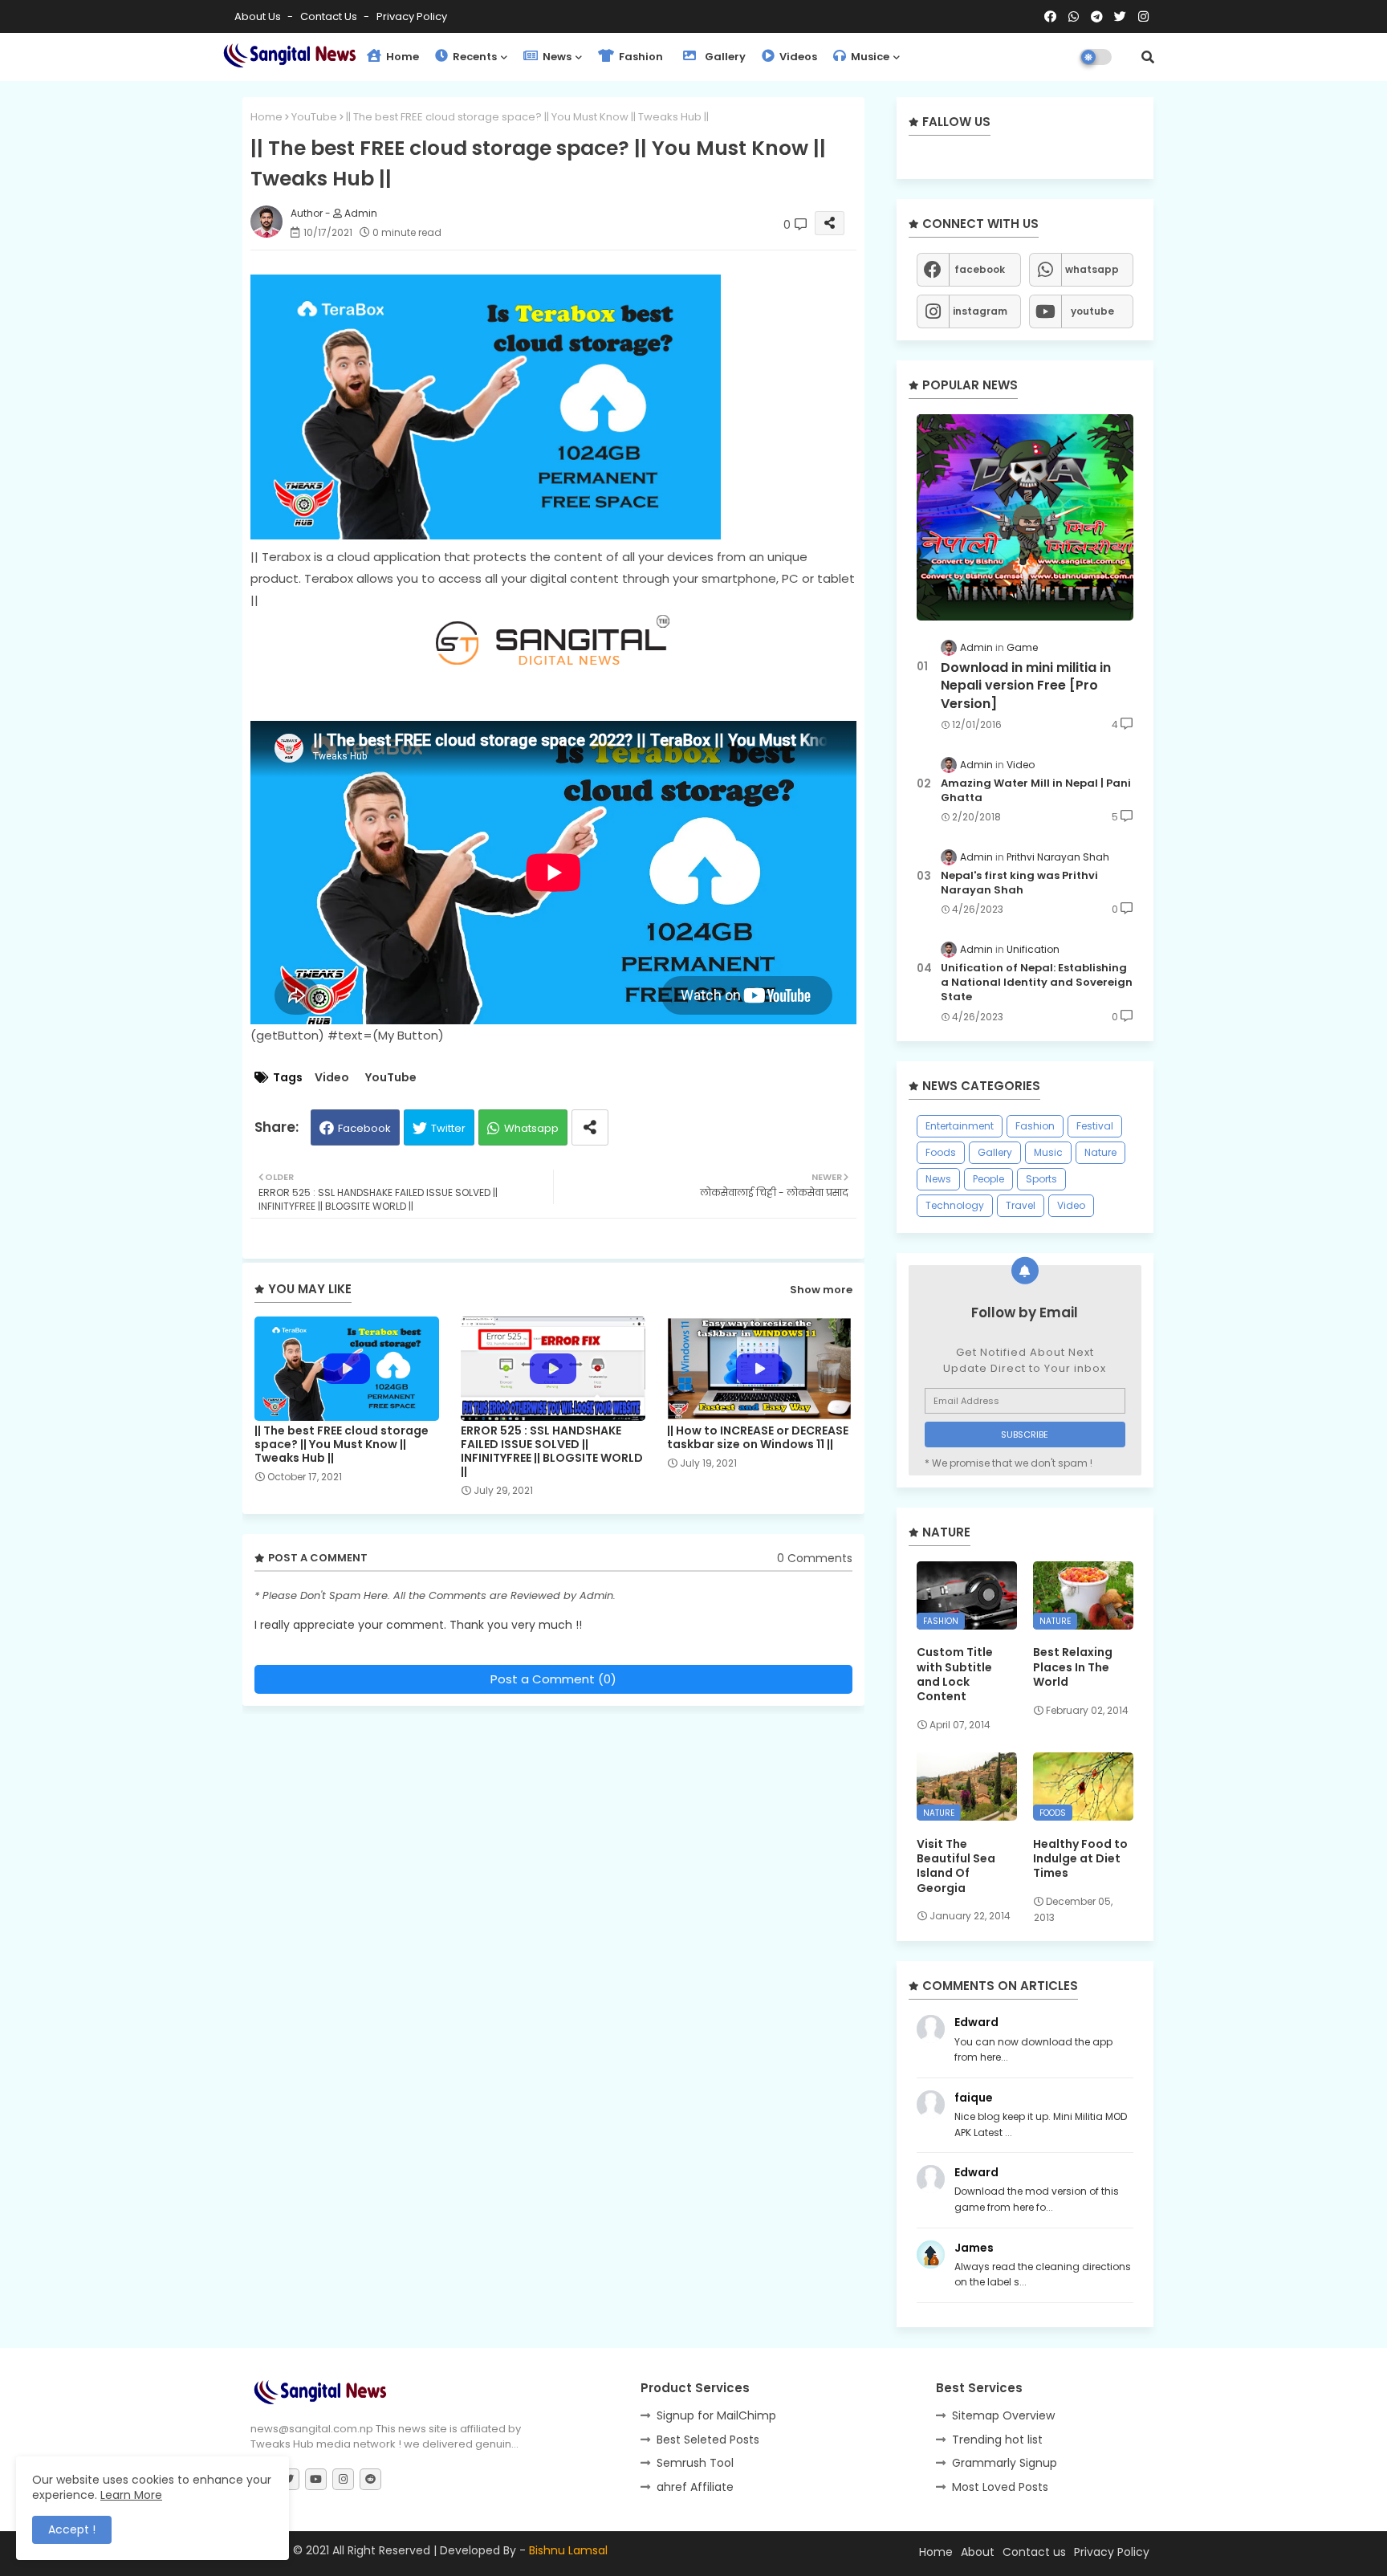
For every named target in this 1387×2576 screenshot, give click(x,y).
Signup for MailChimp (716, 2415)
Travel (1021, 1205)
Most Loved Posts (1000, 2487)
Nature (1100, 1152)
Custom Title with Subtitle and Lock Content (955, 1674)
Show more (821, 1290)
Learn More (131, 2495)
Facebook (364, 1128)
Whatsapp (531, 1128)
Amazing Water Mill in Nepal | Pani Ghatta (1036, 791)
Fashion (640, 57)
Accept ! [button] (72, 2529)
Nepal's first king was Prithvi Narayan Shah (1019, 883)
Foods (941, 1152)
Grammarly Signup (1005, 2463)
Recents (474, 57)
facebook (980, 269)
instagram (980, 311)
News (556, 57)
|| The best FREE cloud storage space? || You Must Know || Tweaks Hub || (342, 1445)
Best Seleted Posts (708, 2440)
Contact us (330, 16)
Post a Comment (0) (553, 1679)
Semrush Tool (695, 2463)
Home (401, 57)
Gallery (724, 57)
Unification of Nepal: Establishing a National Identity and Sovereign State (1037, 983)
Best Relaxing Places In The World (1073, 1667)
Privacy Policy (412, 16)
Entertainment (960, 1126)
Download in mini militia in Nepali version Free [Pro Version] (1026, 686)
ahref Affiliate (695, 2487)
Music (1048, 1152)
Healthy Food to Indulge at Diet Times (1080, 1859)
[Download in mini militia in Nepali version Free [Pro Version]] (1025, 517)
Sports (1041, 1179)
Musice (869, 57)
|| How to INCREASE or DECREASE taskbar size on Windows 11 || (758, 1438)
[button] (1148, 57)
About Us (259, 16)
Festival (1095, 1126)
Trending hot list (997, 2440)
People (988, 1179)
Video (332, 1078)
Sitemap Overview (1003, 2415)
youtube (1092, 311)
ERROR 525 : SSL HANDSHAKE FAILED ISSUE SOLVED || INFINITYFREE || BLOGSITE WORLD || (552, 1451)
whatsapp (1092, 269)
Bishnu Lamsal (568, 2550)
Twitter (448, 1128)
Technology (955, 1205)
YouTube (314, 117)
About (978, 2552)
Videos (797, 57)
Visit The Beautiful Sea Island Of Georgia (956, 1866)
